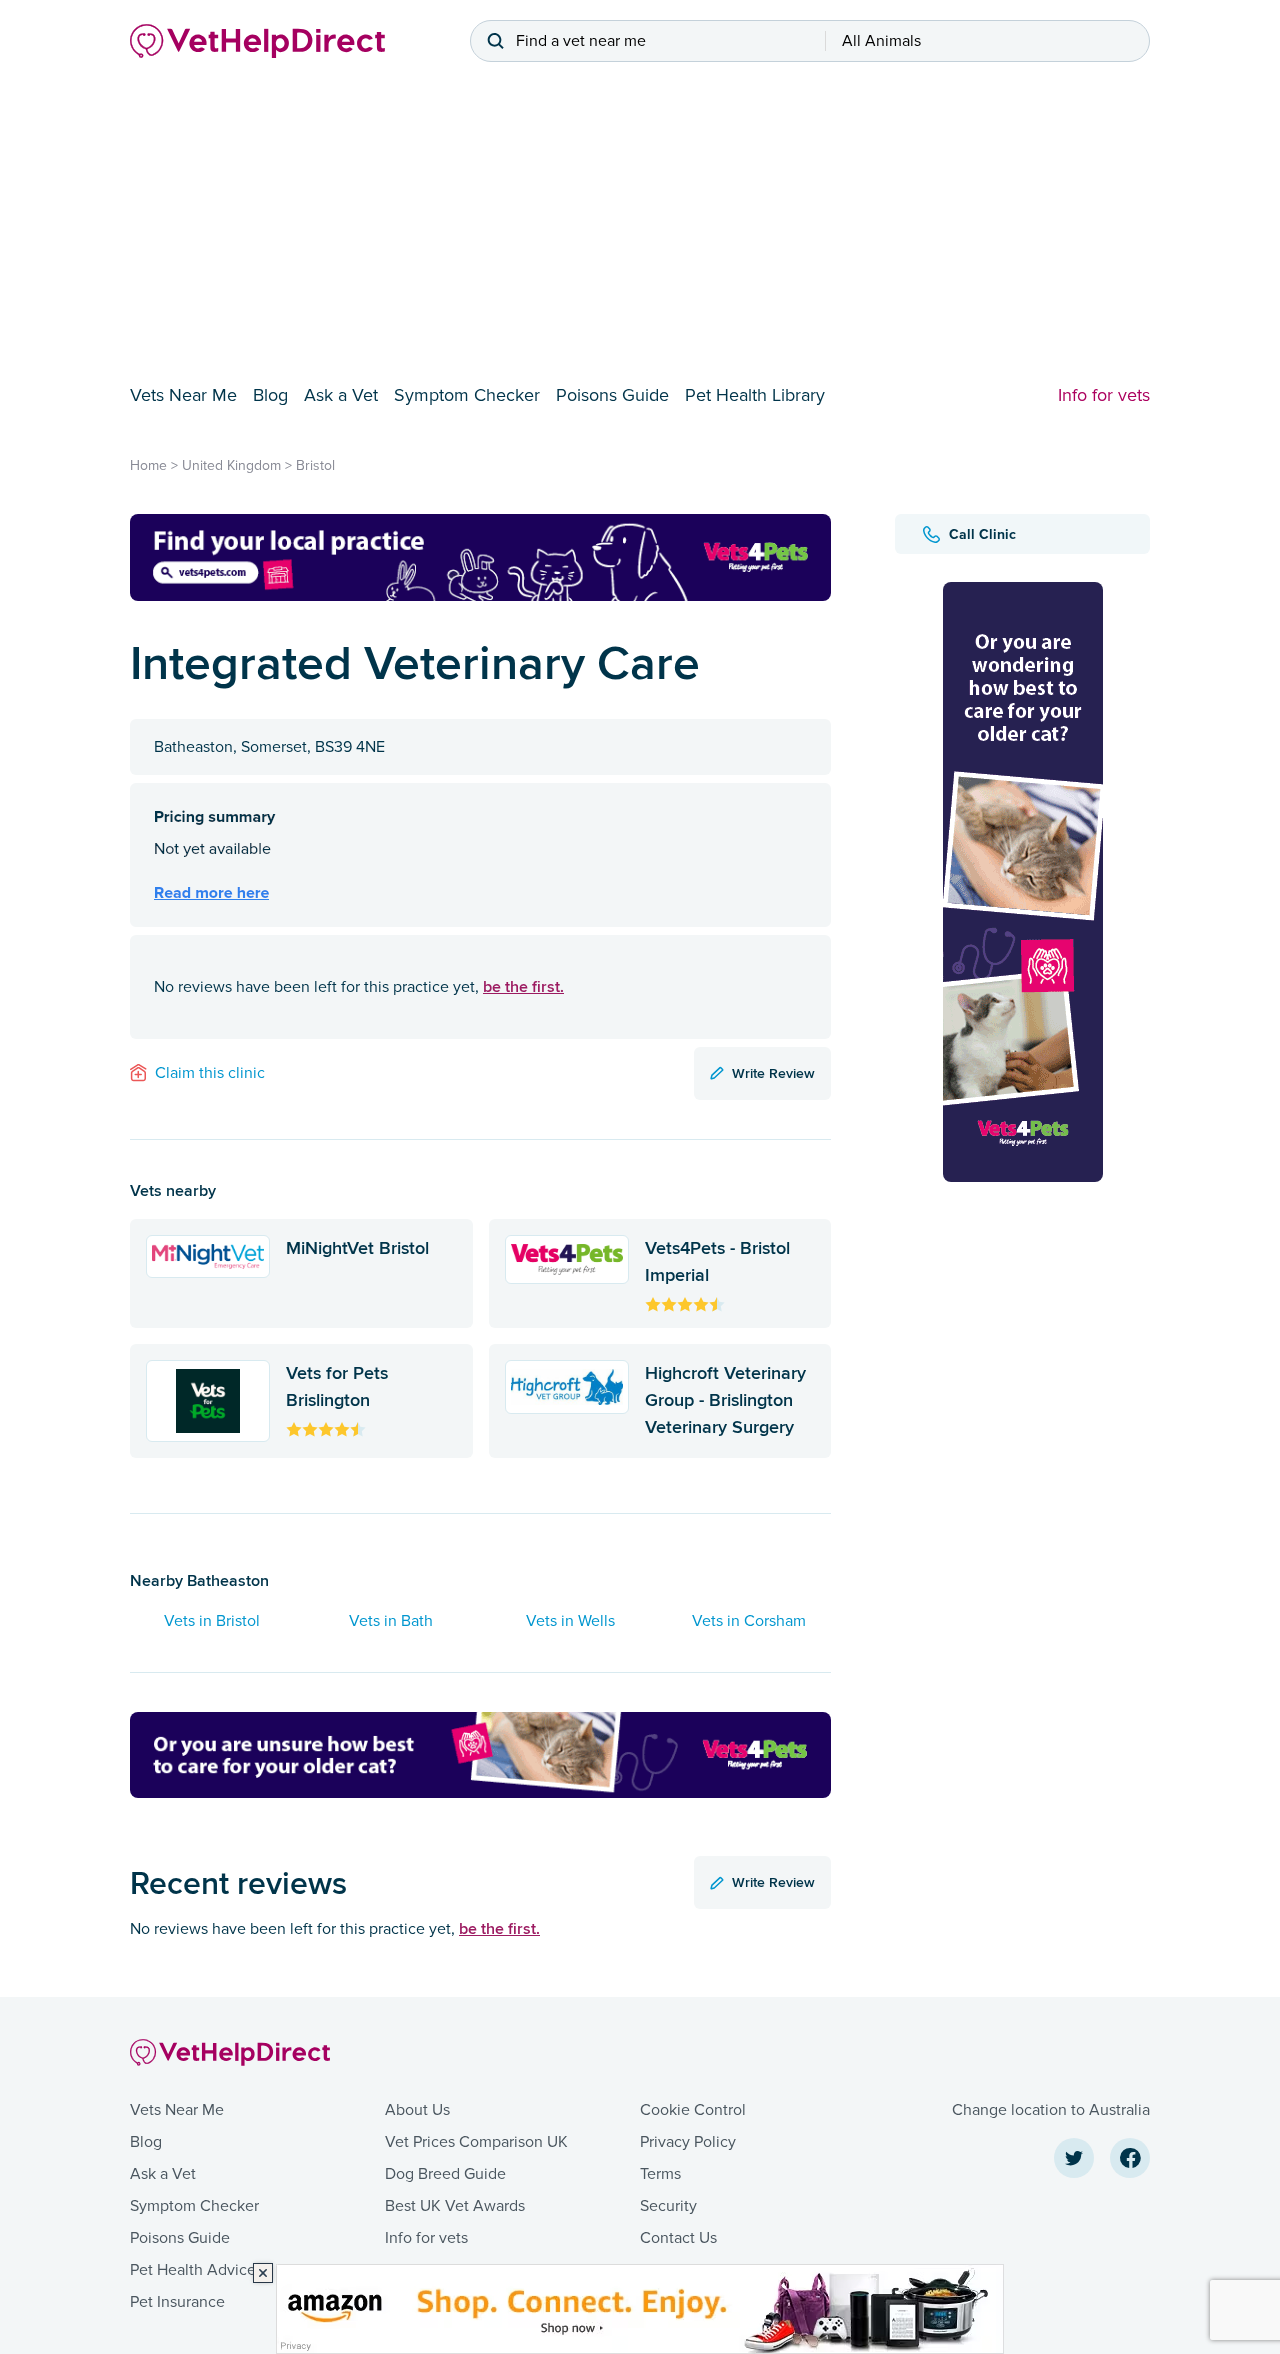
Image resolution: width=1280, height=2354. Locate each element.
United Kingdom (231, 465)
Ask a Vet (341, 395)
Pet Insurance (177, 2302)
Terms (660, 2174)
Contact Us (678, 2238)
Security (668, 2206)
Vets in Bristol (212, 1621)
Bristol (315, 465)
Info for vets (1104, 395)
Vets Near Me (183, 395)
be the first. (523, 986)
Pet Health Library (755, 395)
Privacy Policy (688, 2142)
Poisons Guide (612, 395)
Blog (270, 395)
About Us (417, 2110)
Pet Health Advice (193, 2270)
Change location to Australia (1051, 2110)
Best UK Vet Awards (455, 2206)
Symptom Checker (467, 395)
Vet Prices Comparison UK (476, 2142)
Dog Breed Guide (445, 2174)
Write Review (773, 1073)
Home (148, 465)
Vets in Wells (570, 1621)
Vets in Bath (391, 1621)
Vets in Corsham (749, 1621)
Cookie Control (693, 2110)
